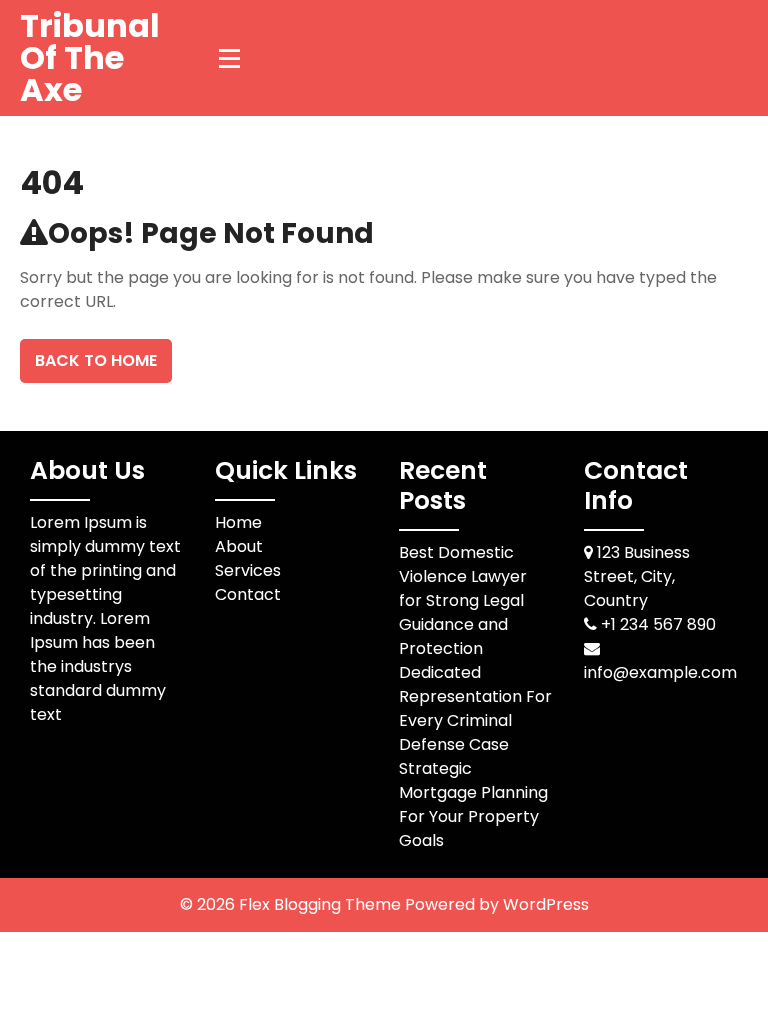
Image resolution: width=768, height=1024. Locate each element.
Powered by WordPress (497, 904)
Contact (248, 594)
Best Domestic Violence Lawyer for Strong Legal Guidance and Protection (463, 600)
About (239, 546)
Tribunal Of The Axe (90, 57)
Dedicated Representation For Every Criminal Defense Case (475, 708)
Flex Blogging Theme (322, 904)
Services (248, 570)
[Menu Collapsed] (230, 58)
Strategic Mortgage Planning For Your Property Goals (473, 804)
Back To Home (96, 360)
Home (238, 522)
